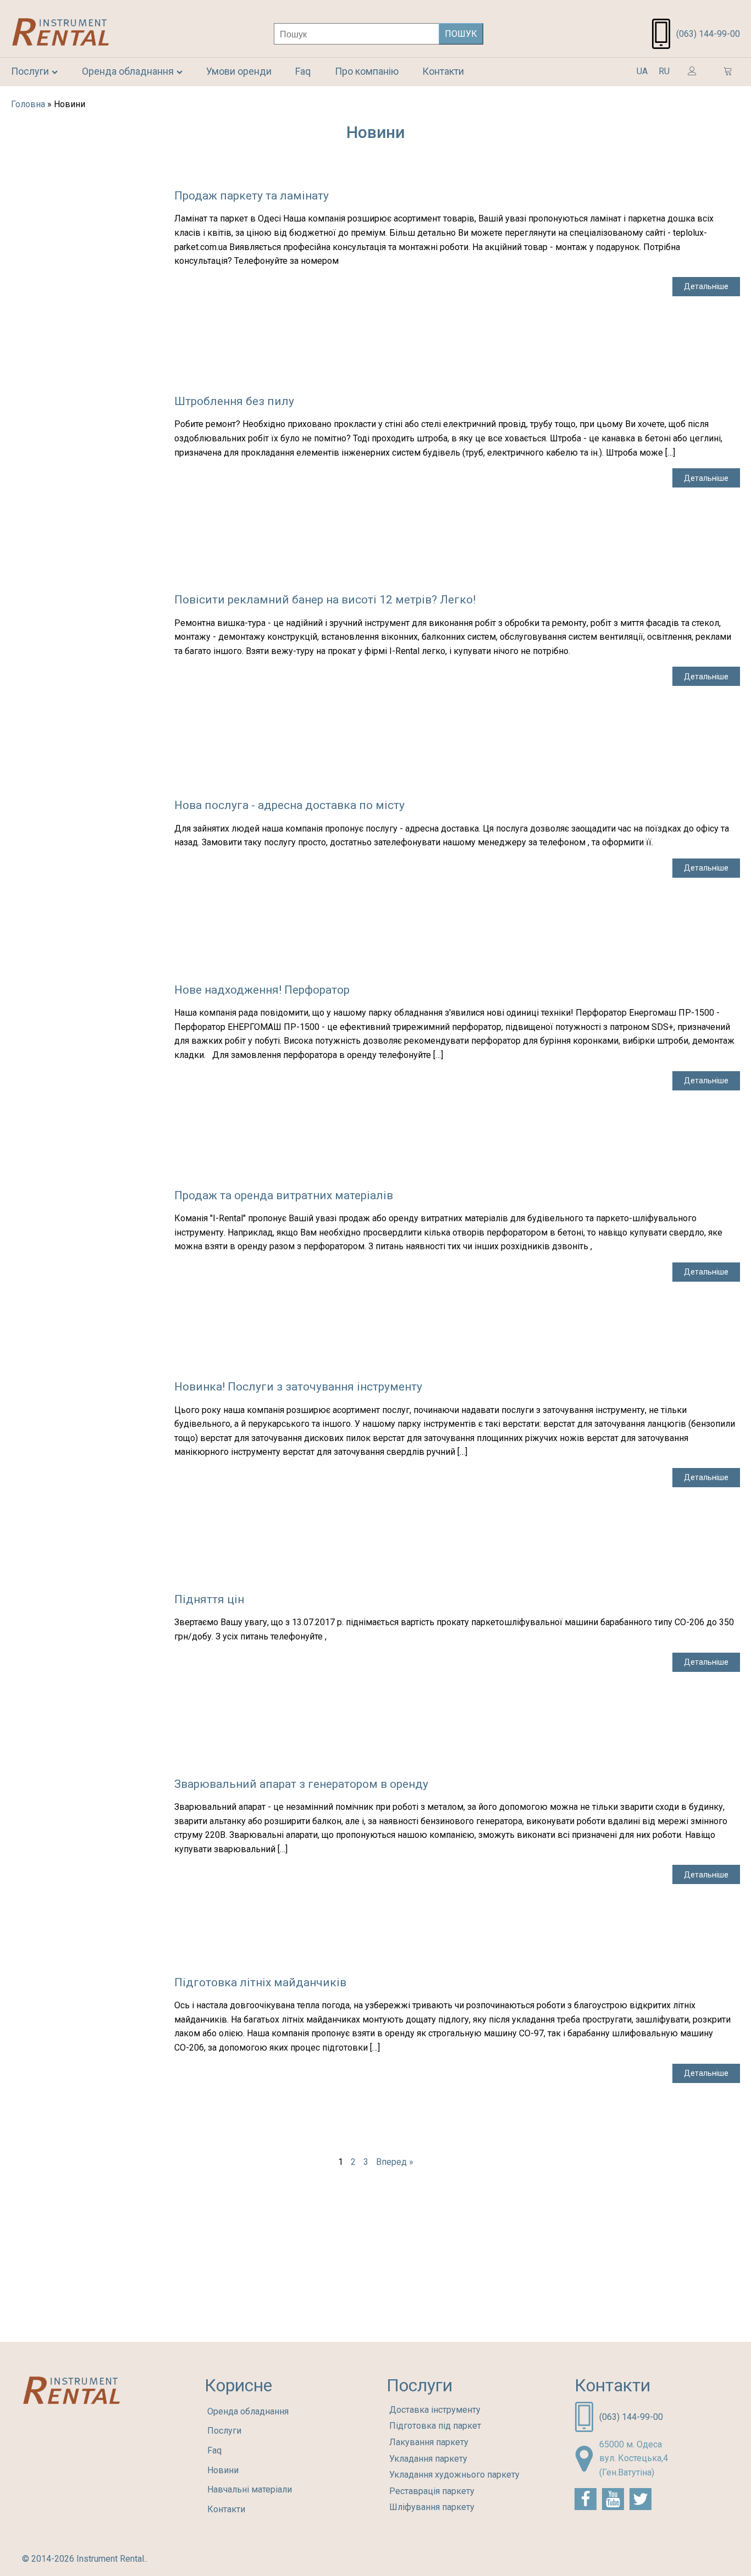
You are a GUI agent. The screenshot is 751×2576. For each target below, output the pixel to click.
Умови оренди (239, 71)
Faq (303, 71)
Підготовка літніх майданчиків (260, 1982)
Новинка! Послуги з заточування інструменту (298, 1387)
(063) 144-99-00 (708, 34)
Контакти (443, 71)
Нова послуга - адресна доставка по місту (289, 805)
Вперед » (395, 2162)
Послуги (30, 71)
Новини (223, 2470)
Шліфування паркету (432, 2507)
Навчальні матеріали (250, 2489)
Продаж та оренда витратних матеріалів (284, 1195)
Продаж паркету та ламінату (252, 196)
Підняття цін (209, 1599)
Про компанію (367, 71)
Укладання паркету (428, 2459)
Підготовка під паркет (435, 2426)
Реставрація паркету (432, 2491)
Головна (28, 104)
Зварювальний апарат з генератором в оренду (301, 1784)
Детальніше (706, 286)
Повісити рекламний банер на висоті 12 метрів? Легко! (325, 600)
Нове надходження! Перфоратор (262, 990)
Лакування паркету (429, 2442)
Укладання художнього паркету (454, 2475)
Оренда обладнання (128, 71)
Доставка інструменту (435, 2410)
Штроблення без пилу (234, 401)
